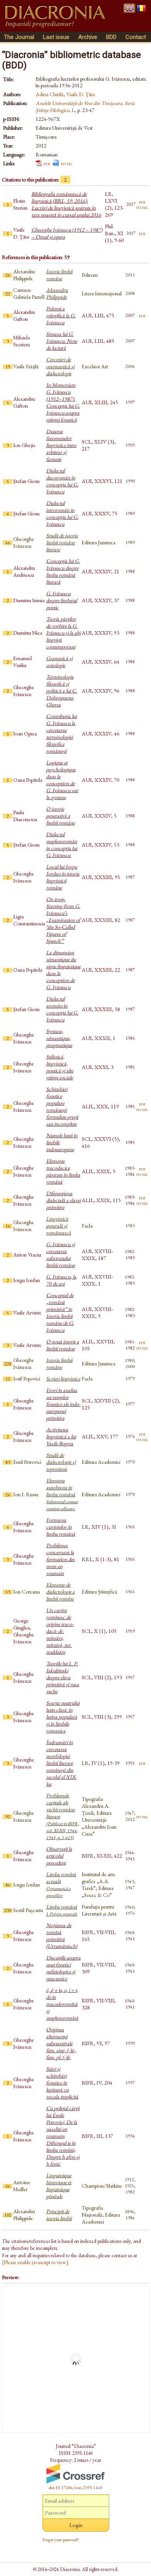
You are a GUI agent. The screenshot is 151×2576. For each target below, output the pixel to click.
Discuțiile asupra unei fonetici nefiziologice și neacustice (63, 1968)
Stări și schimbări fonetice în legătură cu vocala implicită (62, 2083)
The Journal (19, 37)
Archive (88, 37)
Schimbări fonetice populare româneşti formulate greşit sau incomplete (62, 1106)
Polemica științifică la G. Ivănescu (61, 315)
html (67, 163)
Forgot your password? (61, 2540)
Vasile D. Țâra (81, 94)
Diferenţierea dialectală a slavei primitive (63, 1200)
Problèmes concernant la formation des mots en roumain (60, 1559)
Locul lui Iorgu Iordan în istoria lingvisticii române (63, 877)
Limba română (62, 1910)
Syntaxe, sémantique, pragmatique (59, 1038)
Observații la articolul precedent (59, 1856)
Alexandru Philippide (57, 293)
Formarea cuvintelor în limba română (61, 1527)
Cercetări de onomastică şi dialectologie (60, 366)
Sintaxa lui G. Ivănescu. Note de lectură (62, 341)
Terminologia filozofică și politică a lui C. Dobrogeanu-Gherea (62, 691)
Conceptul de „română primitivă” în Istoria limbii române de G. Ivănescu (60, 1313)
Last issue (56, 37)
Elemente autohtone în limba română (62, 1494)
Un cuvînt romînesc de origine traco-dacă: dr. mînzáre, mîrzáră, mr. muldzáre (60, 1631)
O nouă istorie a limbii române (63, 1345)
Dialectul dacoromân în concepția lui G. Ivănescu (62, 481)
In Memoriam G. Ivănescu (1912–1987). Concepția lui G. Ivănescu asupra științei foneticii (63, 402)
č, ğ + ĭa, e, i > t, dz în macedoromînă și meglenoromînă (62, 2004)
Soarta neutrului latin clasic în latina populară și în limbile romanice (63, 1717)
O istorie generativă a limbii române (60, 816)
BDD (111, 37)
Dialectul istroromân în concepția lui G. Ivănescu (62, 513)
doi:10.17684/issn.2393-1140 (75, 2488)
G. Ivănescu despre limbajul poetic (62, 600)
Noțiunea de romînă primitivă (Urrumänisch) (62, 1936)
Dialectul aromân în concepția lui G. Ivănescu (62, 1009)
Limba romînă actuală (61, 1885)
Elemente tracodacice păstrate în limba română (63, 1171)
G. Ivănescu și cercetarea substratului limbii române (60, 1255)
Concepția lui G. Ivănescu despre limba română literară (63, 571)
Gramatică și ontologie (59, 662)
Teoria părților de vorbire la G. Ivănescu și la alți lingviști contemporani (63, 633)
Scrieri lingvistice (63, 1379)
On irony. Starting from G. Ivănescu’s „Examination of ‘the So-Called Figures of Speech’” (63, 920)
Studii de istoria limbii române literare (62, 542)
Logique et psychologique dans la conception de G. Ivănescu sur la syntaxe (62, 780)
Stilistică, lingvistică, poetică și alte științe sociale (60, 1067)
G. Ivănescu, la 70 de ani (61, 1280)
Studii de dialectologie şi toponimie (61, 1462)
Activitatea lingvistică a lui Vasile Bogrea (61, 1436)
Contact (136, 37)
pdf (47, 163)
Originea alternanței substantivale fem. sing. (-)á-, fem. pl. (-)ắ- (61, 2043)
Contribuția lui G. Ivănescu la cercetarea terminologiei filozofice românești (61, 733)
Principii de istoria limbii (59, 2215)
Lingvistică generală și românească (58, 1226)
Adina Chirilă (50, 94)
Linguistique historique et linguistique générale (59, 2186)
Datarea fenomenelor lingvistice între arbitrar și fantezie (61, 445)
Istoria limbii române (59, 275)
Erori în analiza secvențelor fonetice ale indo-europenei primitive (63, 1404)
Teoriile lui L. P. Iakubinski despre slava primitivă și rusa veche (63, 1677)
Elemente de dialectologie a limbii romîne (60, 1592)
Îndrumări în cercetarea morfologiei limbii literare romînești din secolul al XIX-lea (61, 1763)
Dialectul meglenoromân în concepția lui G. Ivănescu (62, 845)
